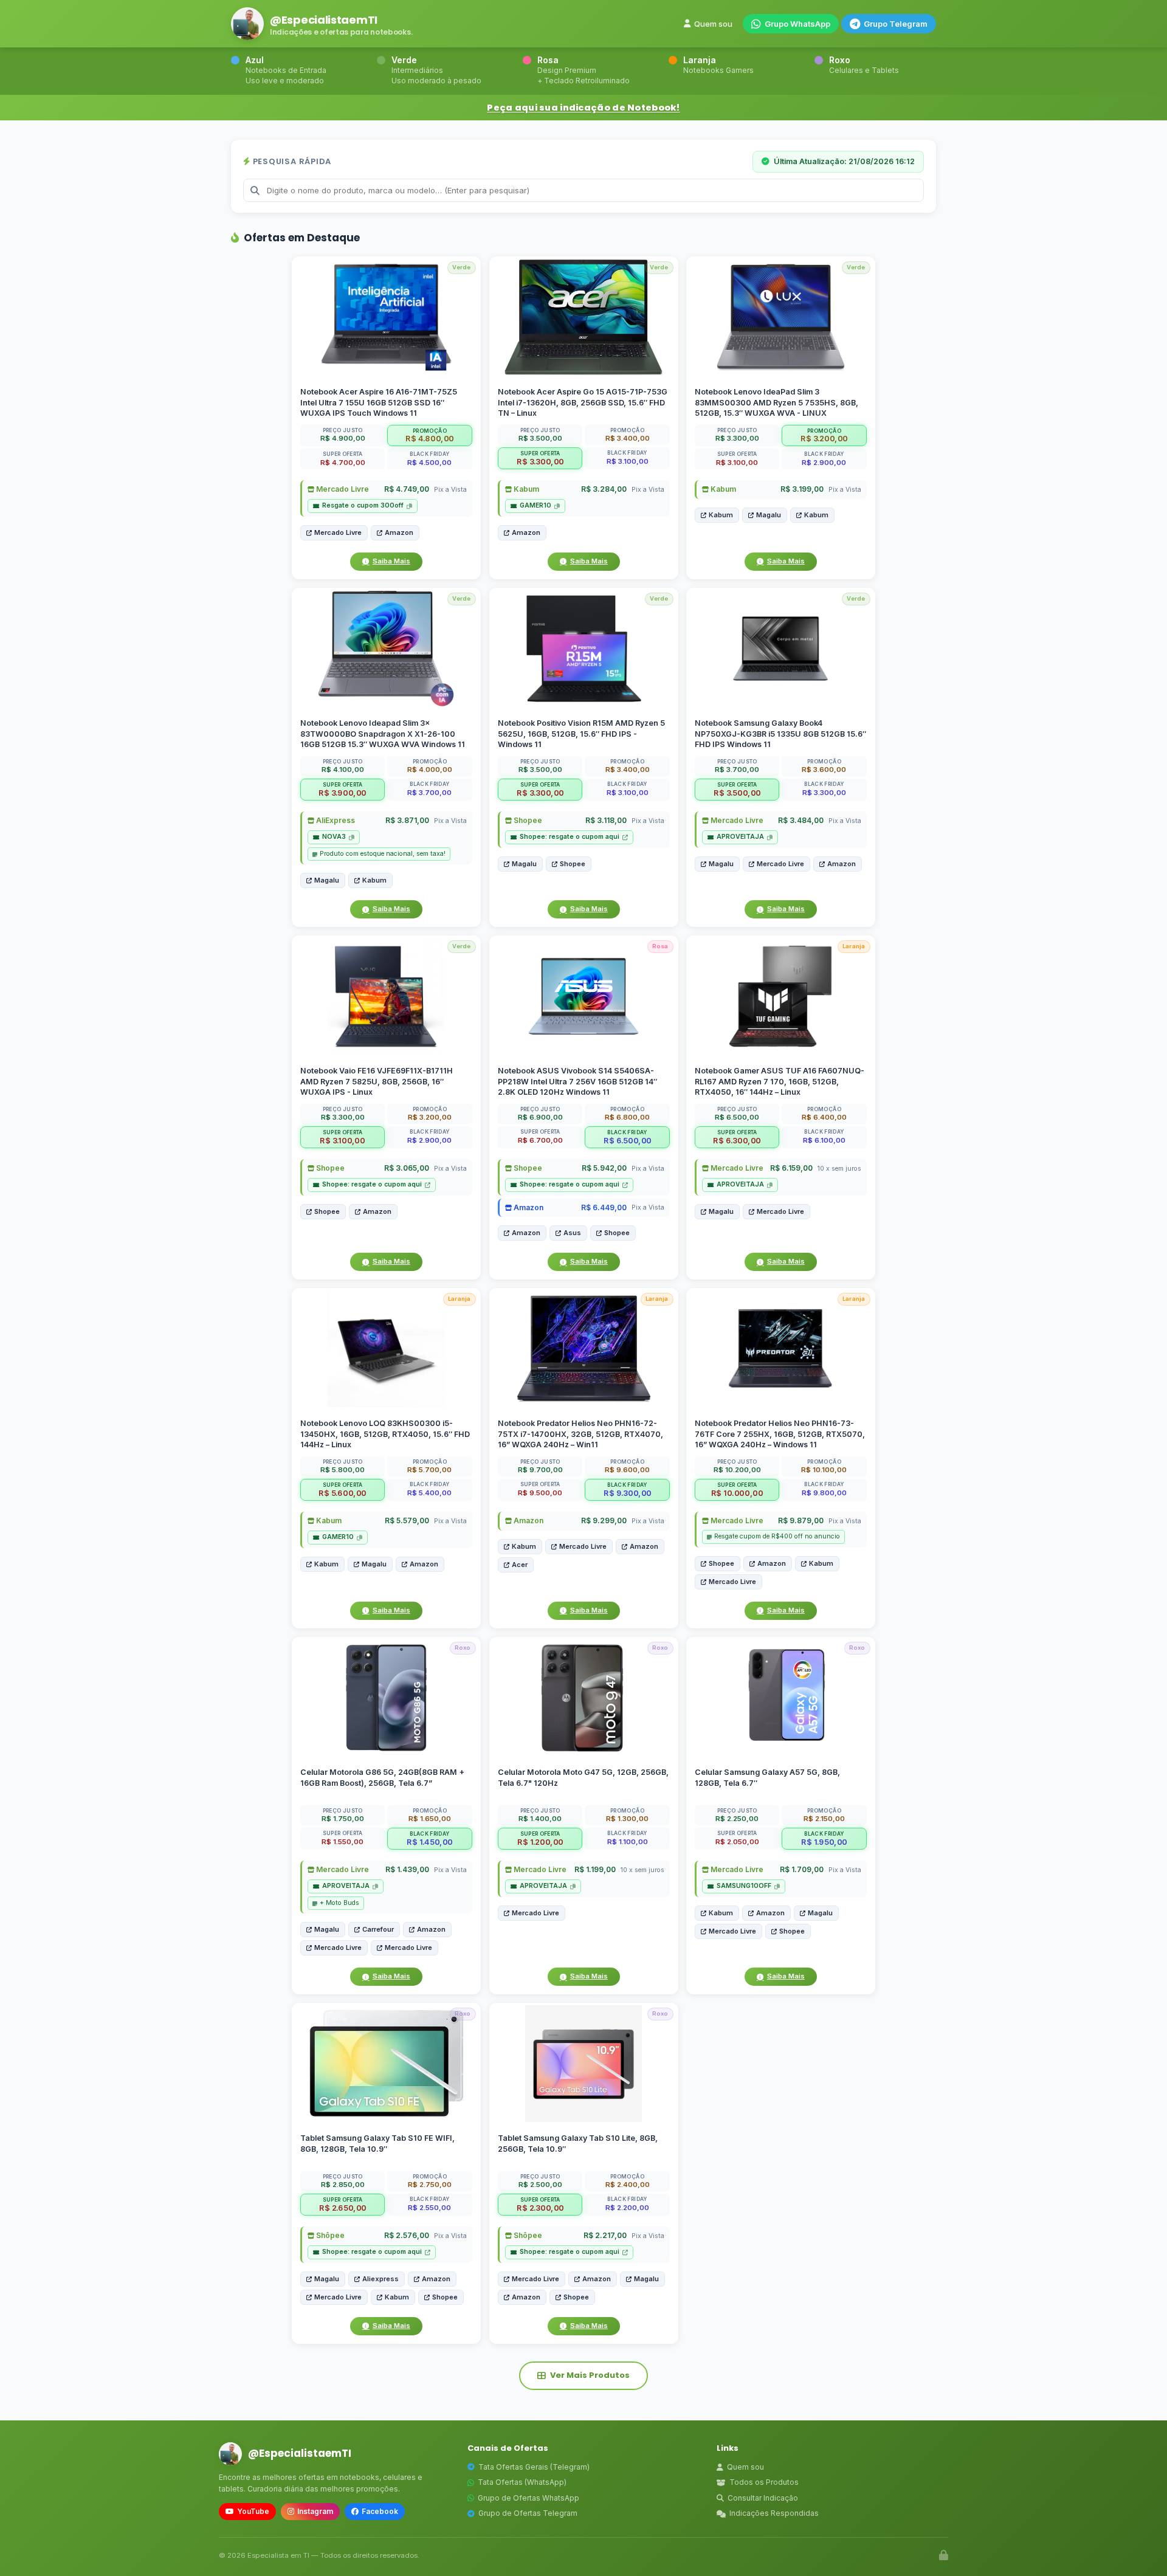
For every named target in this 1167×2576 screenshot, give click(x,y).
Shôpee (329, 2235)
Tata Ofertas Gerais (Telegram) (534, 2467)
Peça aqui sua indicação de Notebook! (583, 108)
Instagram (315, 2511)
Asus (572, 1233)
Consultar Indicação (763, 2498)
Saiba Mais (391, 561)
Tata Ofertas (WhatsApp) (522, 2482)
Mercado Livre (342, 489)
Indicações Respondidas (774, 2513)
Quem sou (713, 24)
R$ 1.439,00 (407, 1869)
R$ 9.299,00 (603, 1520)
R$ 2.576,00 (407, 2235)
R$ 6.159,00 (791, 1168)
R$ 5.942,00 (604, 1168)
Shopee (527, 820)
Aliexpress (380, 2278)
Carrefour (378, 1929)
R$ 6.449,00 (603, 1207)
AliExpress (335, 820)
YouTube (253, 2511)
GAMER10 (535, 505)
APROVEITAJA (740, 837)
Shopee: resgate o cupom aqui (570, 837)
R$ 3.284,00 (603, 489)
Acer (520, 1565)
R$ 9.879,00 (801, 1520)
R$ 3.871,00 (407, 820)
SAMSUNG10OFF (744, 1886)
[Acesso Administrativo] (944, 2555)
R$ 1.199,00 (594, 1869)
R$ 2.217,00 (604, 2235)
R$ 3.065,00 (407, 1168)
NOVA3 (334, 837)
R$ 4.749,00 (407, 489)
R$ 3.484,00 (801, 820)
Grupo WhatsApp (797, 24)
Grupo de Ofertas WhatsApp (528, 2498)
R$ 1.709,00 (802, 1869)
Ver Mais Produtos (590, 2375)
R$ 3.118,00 (605, 820)
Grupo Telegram (896, 24)
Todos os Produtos (764, 2482)
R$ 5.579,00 (407, 1520)
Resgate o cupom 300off (363, 505)
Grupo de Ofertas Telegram (528, 2513)
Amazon (399, 532)
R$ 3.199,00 (802, 489)
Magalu (769, 515)
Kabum (525, 489)
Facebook (380, 2511)
